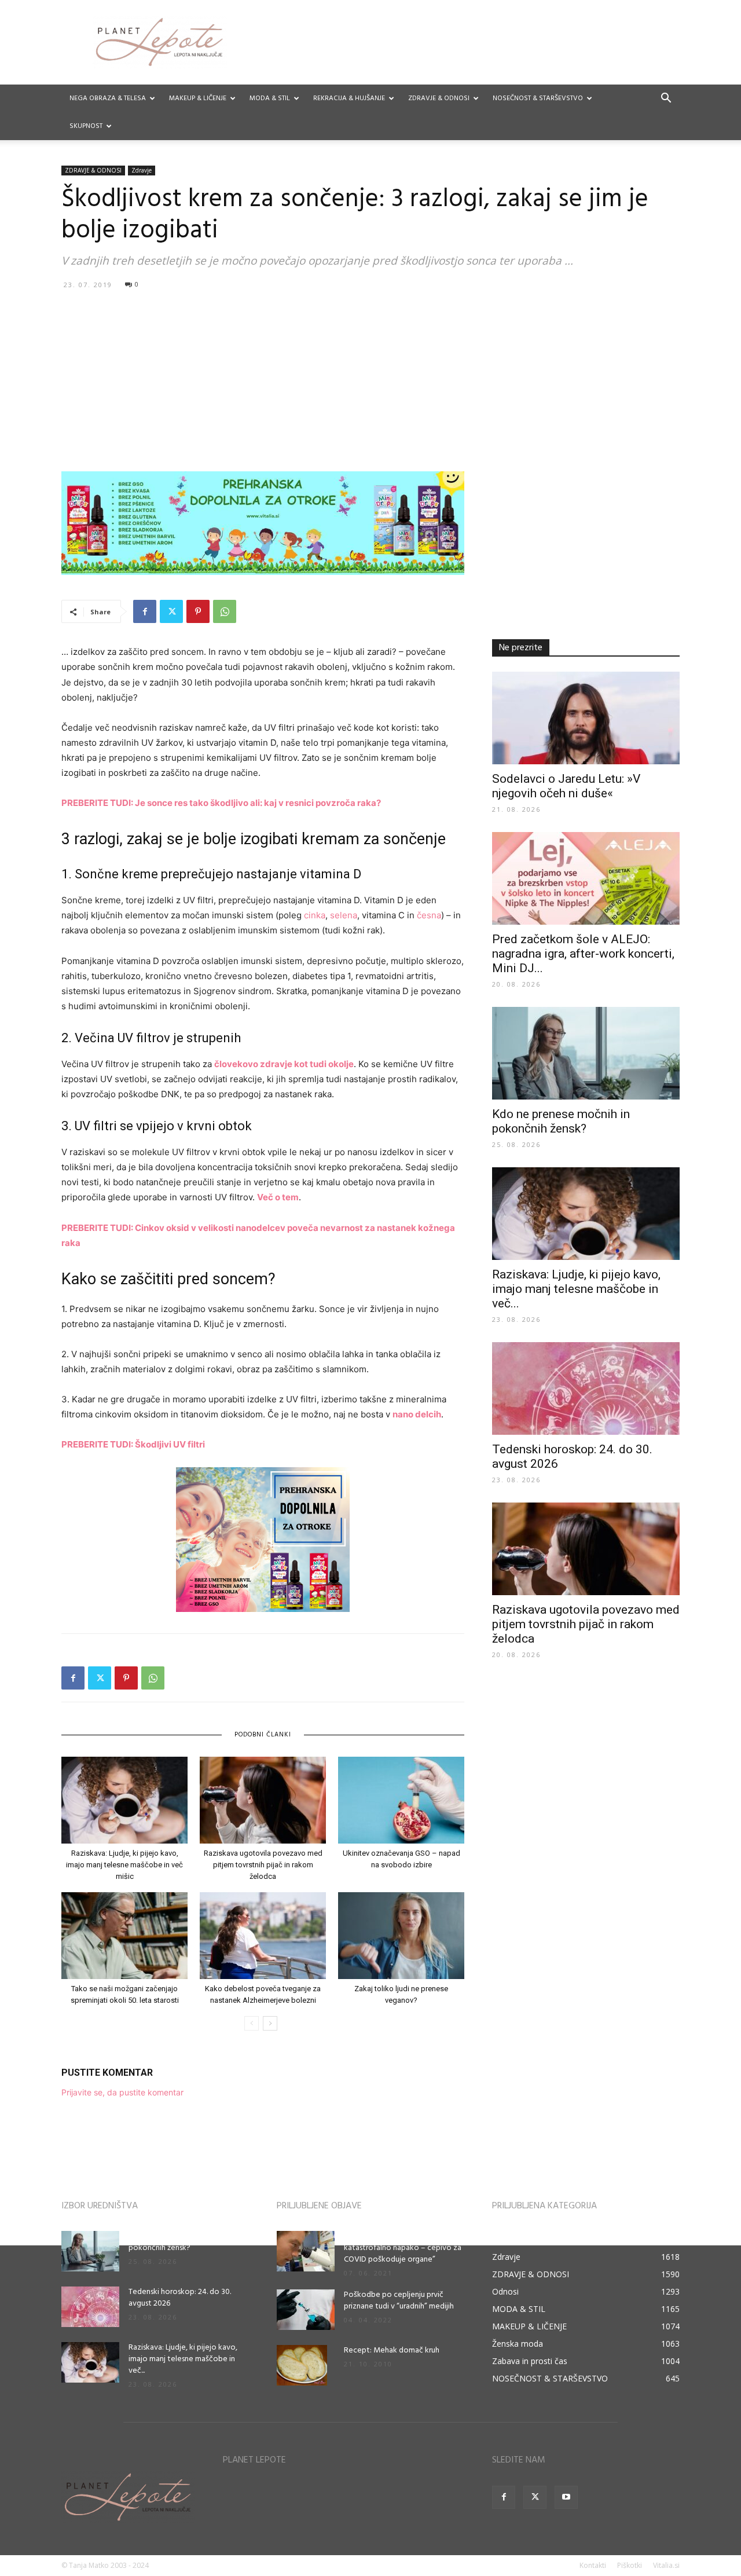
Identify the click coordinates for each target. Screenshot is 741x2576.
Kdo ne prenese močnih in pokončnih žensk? (561, 1121)
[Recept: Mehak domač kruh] (302, 2365)
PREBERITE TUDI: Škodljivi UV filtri (133, 1444)
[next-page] (270, 2023)
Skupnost (86, 126)
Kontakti (593, 2565)
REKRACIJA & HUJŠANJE (349, 98)
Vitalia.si (666, 2565)
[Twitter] (171, 611)
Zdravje (142, 170)
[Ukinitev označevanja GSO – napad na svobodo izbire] (401, 1800)
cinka (315, 915)
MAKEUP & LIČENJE (198, 98)
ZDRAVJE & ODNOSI (439, 98)
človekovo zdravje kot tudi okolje (284, 1064)
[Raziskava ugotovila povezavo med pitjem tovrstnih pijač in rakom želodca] (263, 1800)
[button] (666, 99)
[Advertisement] (370, 380)
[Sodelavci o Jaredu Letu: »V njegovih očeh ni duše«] (586, 718)
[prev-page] (252, 2023)
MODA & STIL (270, 98)
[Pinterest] (198, 611)
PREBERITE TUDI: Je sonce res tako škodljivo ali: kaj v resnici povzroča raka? (221, 803)
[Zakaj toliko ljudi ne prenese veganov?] (401, 1936)
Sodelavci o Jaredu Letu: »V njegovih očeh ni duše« (566, 786)
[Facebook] (145, 611)
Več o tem (278, 1197)
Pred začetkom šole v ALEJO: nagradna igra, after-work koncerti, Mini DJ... (583, 954)
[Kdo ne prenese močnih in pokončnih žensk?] (586, 1053)
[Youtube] (566, 2497)
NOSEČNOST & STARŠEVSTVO (538, 98)
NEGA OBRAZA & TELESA (108, 98)
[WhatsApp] (225, 611)
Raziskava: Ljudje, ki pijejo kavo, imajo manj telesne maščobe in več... (576, 1289)
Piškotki (630, 2565)
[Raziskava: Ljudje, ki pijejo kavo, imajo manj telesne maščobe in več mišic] (124, 1800)
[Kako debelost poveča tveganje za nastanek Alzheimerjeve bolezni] (263, 1936)
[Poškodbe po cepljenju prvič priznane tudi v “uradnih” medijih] (306, 2310)
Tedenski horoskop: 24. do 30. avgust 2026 (180, 2298)
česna (429, 915)
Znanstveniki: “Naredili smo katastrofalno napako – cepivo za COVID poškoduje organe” (403, 2248)
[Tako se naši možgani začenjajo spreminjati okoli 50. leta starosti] (124, 1936)
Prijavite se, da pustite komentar (122, 2092)
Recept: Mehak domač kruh (392, 2350)
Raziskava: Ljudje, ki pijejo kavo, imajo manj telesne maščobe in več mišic (124, 1865)
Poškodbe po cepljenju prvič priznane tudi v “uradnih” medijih (399, 2301)
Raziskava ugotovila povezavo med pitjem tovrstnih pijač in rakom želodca (263, 1865)
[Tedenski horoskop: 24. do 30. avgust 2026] (586, 1388)
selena (344, 915)
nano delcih (417, 1414)
